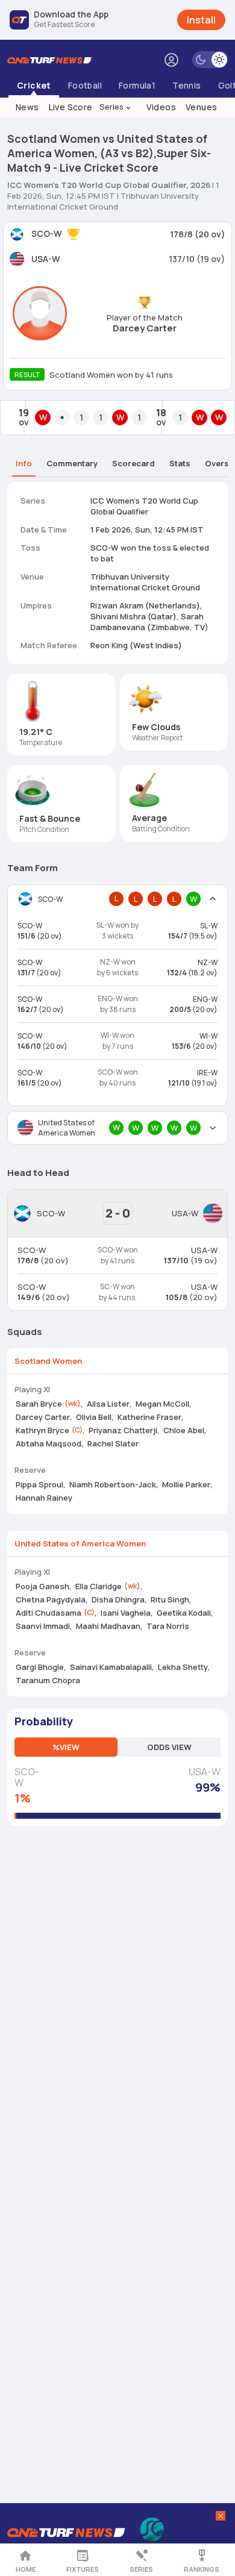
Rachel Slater (113, 1443)
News (27, 107)
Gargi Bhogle (40, 1667)
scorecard (133, 463)
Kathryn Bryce (42, 1430)
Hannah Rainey (44, 1498)
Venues (201, 107)
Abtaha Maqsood (49, 1443)
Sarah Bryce (39, 1404)
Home (26, 2569)
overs (217, 463)
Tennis (186, 85)
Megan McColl (162, 1404)
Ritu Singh (170, 1599)
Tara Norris (168, 1626)
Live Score (71, 107)
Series (116, 107)
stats (180, 463)
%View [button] (66, 1747)
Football (85, 85)
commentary (72, 463)
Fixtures (83, 2569)
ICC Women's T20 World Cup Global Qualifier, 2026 (109, 185)
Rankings (202, 2569)
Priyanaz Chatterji (123, 1430)
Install (201, 20)
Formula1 (137, 85)
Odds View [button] (169, 1747)
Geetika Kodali (184, 1613)
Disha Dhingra (118, 1599)
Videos (161, 107)
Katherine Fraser (149, 1417)
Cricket (34, 85)
